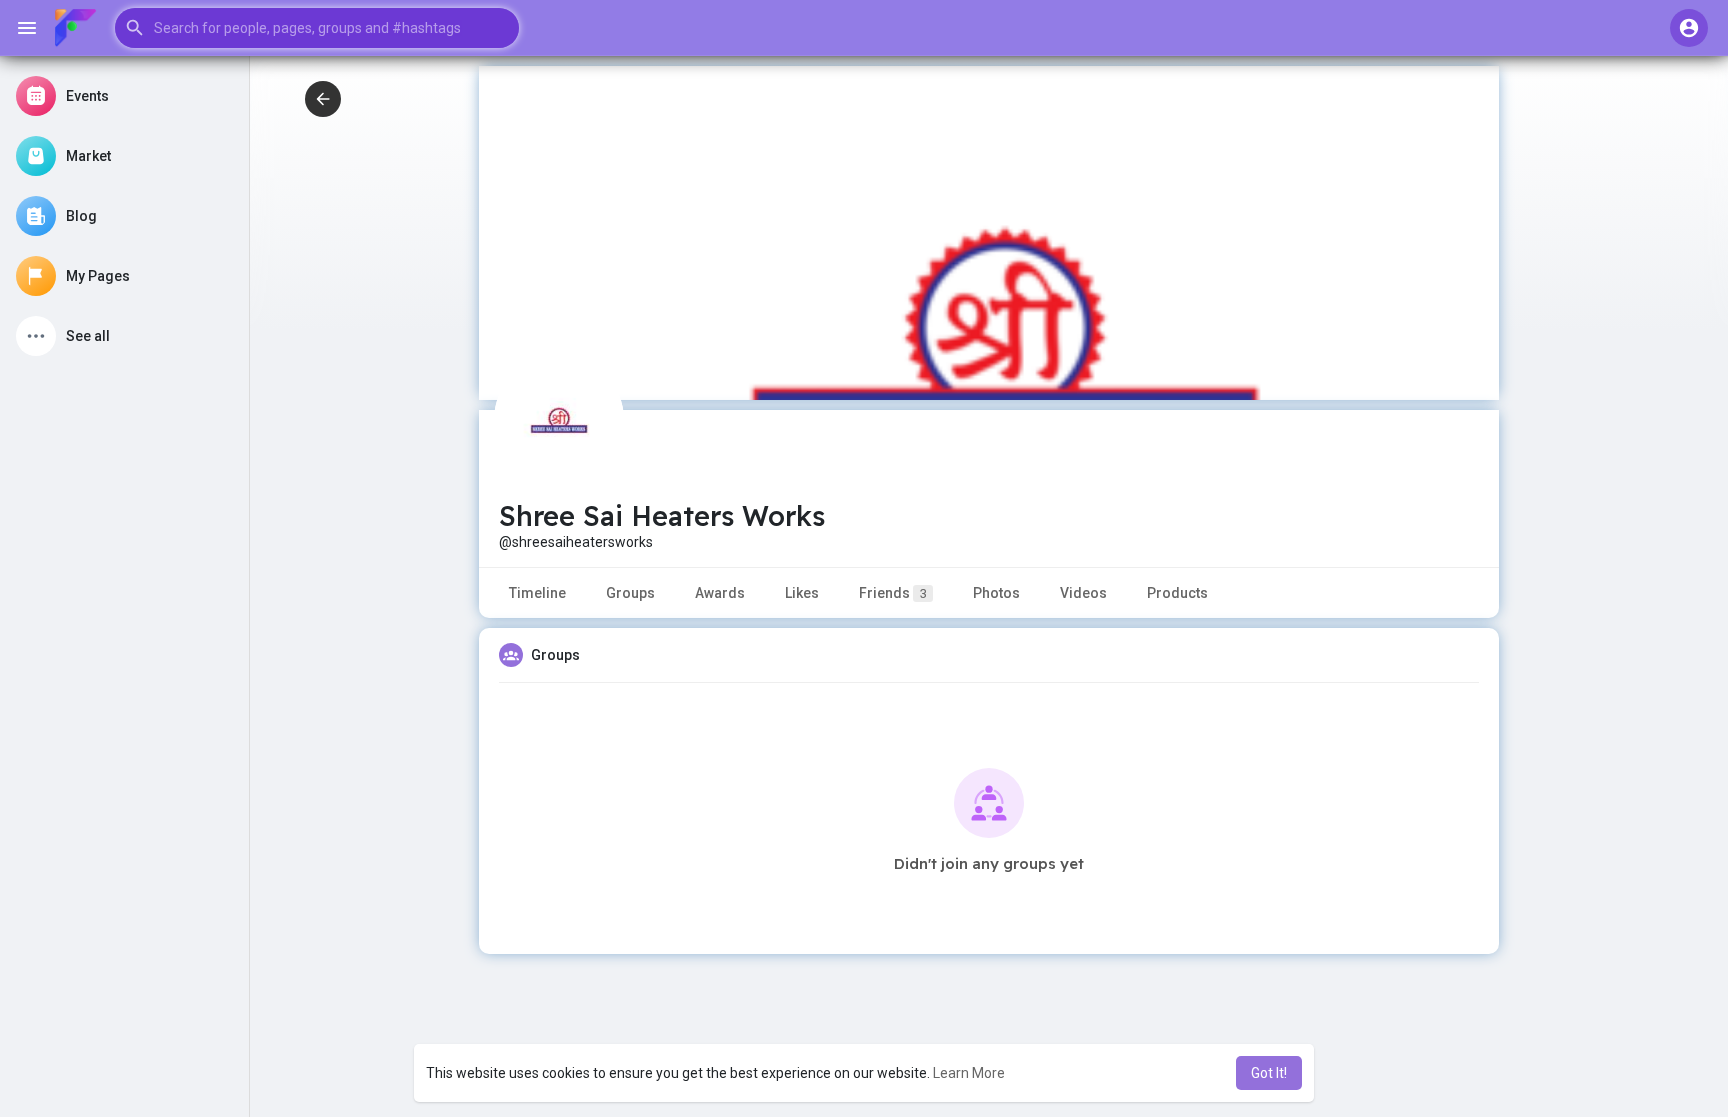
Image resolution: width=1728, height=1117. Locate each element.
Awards (720, 593)
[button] (317, 28)
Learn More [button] (969, 1073)
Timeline (537, 593)
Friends (893, 593)
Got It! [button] (1269, 1073)
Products (1177, 593)
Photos (996, 593)
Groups (630, 593)
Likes (802, 593)
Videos (1083, 593)
